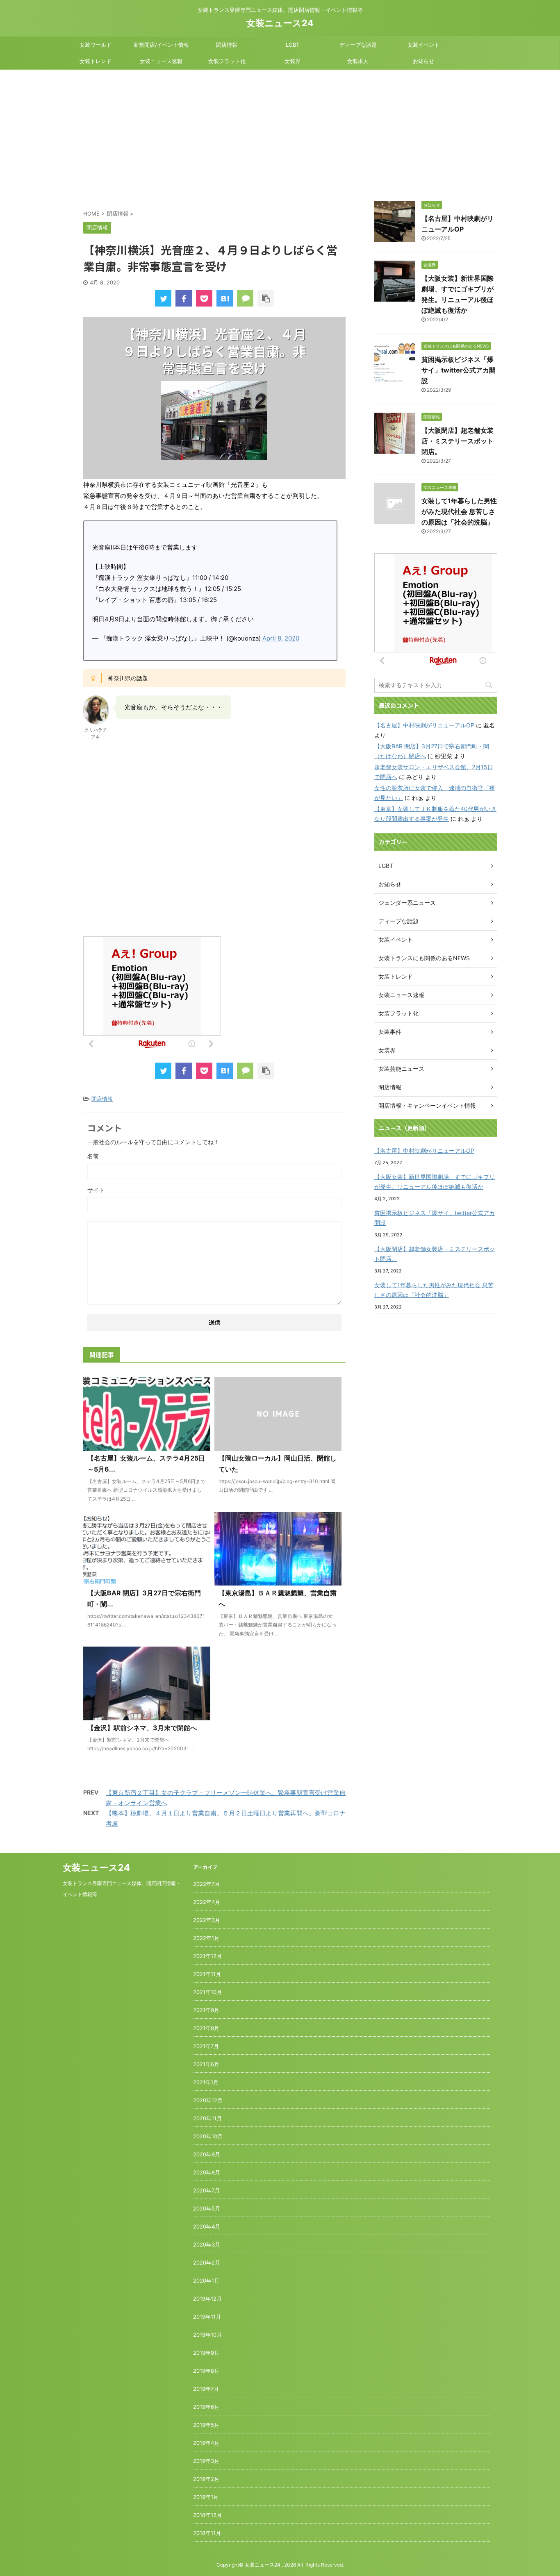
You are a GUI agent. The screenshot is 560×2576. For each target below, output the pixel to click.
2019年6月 (206, 2407)
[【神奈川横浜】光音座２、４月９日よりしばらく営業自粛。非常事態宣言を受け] (225, 298)
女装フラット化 (227, 61)
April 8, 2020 (281, 638)
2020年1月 (206, 2281)
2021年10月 (207, 1992)
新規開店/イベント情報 (161, 45)
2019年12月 (207, 2299)
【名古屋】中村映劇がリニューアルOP (424, 725)
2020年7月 (206, 2190)
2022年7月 (206, 1884)
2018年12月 (207, 2515)
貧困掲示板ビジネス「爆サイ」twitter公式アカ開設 (459, 370)
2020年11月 (207, 2118)
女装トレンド (96, 61)
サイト (96, 1190)
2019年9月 (206, 2353)
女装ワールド (96, 45)
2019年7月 (206, 2389)
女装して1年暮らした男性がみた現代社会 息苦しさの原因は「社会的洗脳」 (459, 511)
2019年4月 (206, 2443)
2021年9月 (206, 2010)
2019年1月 (206, 2497)
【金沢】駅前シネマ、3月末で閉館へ (142, 1728)
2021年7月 (206, 2046)
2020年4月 (207, 2226)
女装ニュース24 (280, 23)
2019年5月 (206, 2425)
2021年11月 (207, 1974)
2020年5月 (207, 2208)
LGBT (293, 45)
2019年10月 (207, 2335)
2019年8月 (206, 2371)
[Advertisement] (280, 131)
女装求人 (358, 61)
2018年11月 (207, 2533)
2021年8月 (206, 2028)
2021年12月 (207, 1956)
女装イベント (423, 45)
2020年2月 (207, 2263)
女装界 (293, 61)
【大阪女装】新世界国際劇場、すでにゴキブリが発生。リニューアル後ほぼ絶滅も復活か (435, 1182)
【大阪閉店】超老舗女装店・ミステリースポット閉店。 (458, 441)
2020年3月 (207, 2244)
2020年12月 (208, 2100)
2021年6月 (206, 2064)
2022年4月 (207, 1902)
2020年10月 (208, 2136)
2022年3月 (207, 1920)
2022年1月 (206, 1938)
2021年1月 (206, 2082)
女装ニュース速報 (161, 61)
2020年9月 (207, 2154)
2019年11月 (207, 2317)
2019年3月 (206, 2461)
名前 (93, 1156)
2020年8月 (207, 2172)
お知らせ (423, 61)
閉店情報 (227, 45)
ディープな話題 (358, 45)
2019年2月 (206, 2479)
